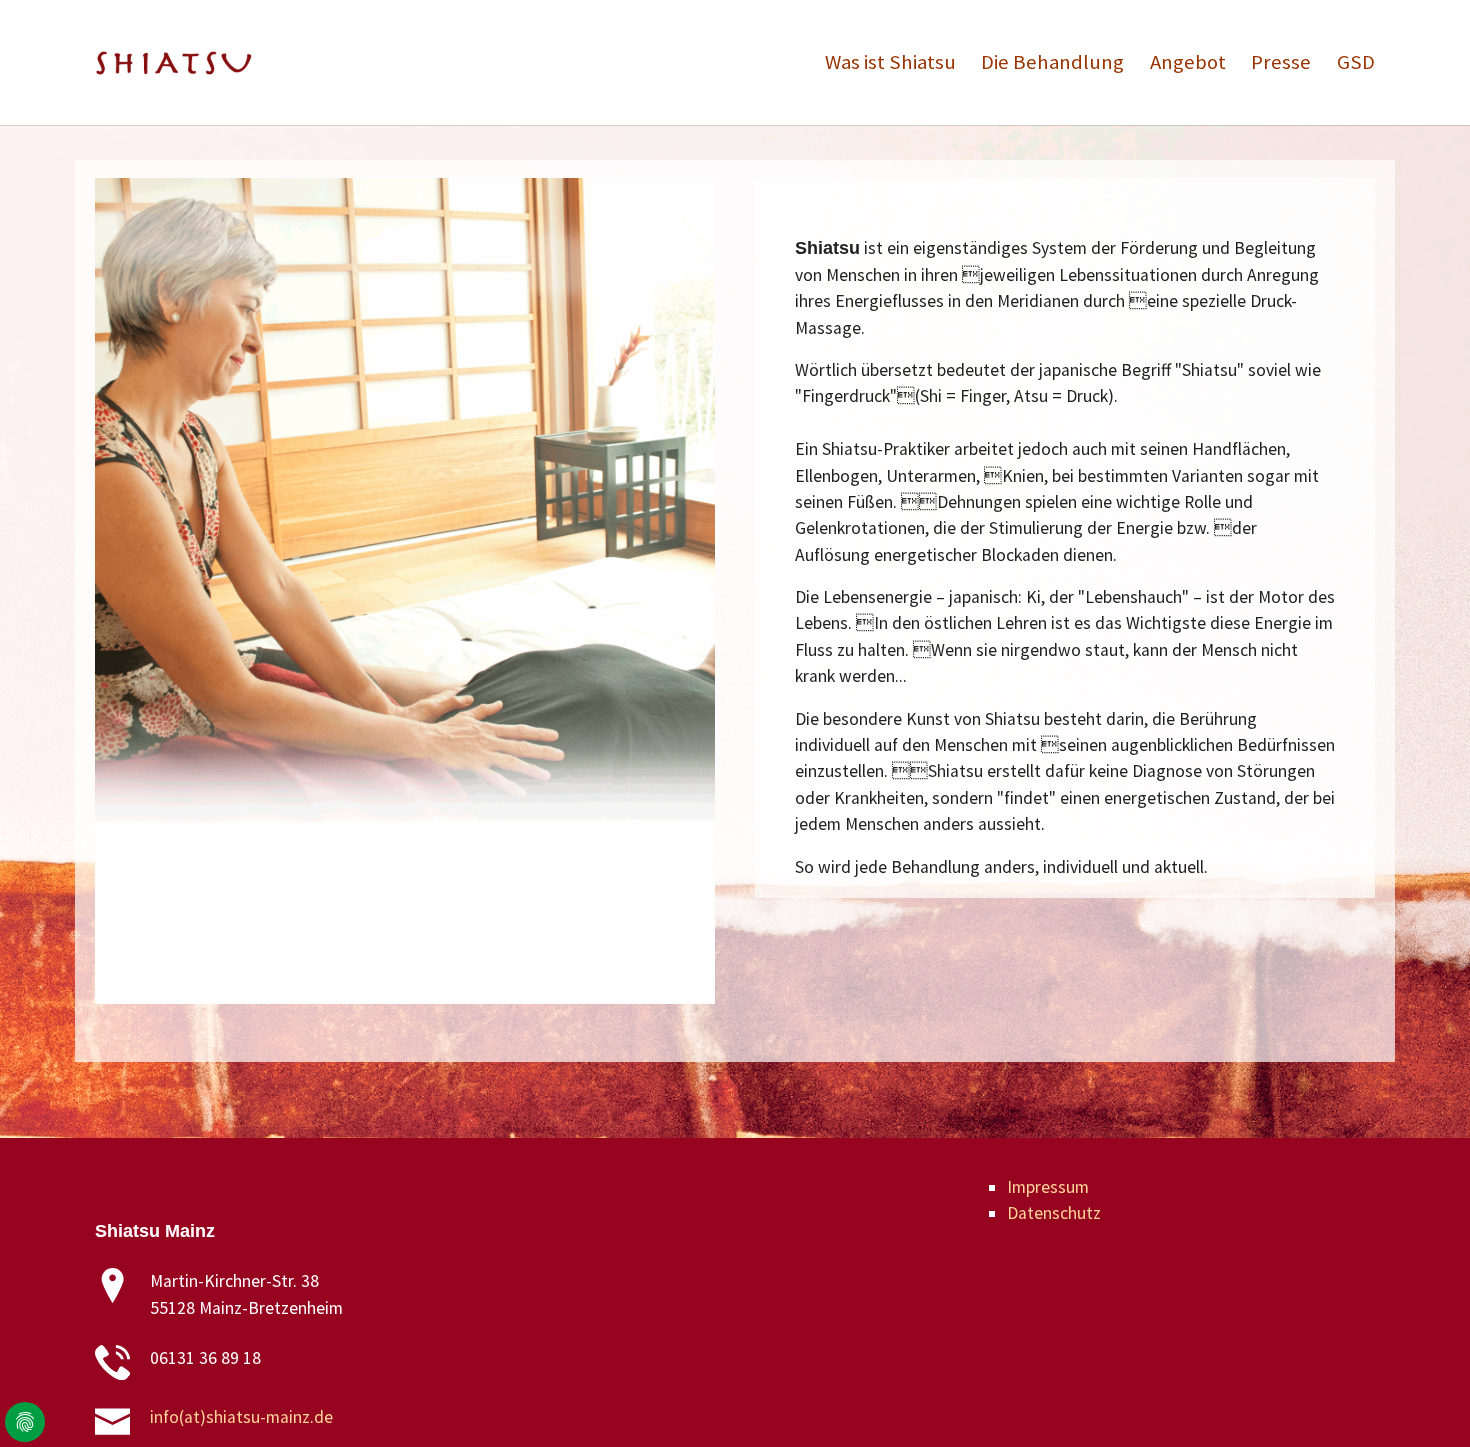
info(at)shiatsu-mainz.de (241, 1417)
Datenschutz (1054, 1213)
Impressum (1048, 1187)
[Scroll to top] (1423, 1400)
